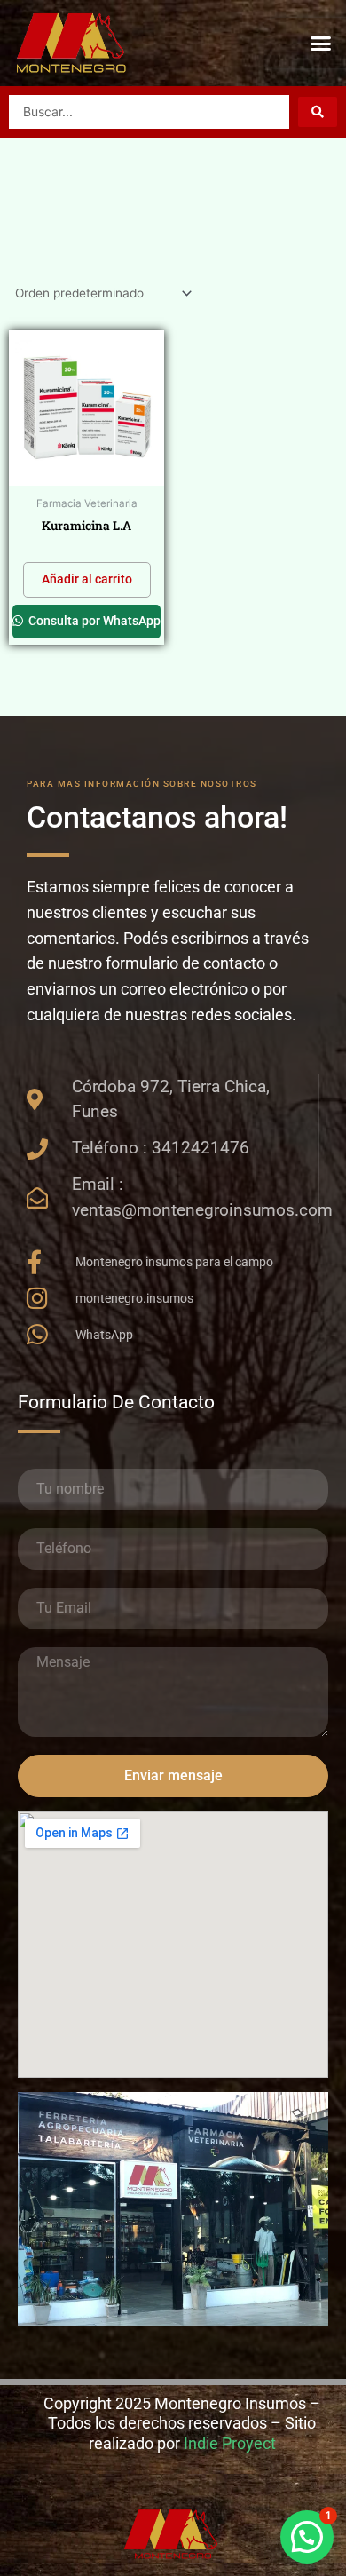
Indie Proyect (230, 2443)
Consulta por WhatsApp (93, 621)
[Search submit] (318, 112)
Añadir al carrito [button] (87, 579)
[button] (321, 44)
